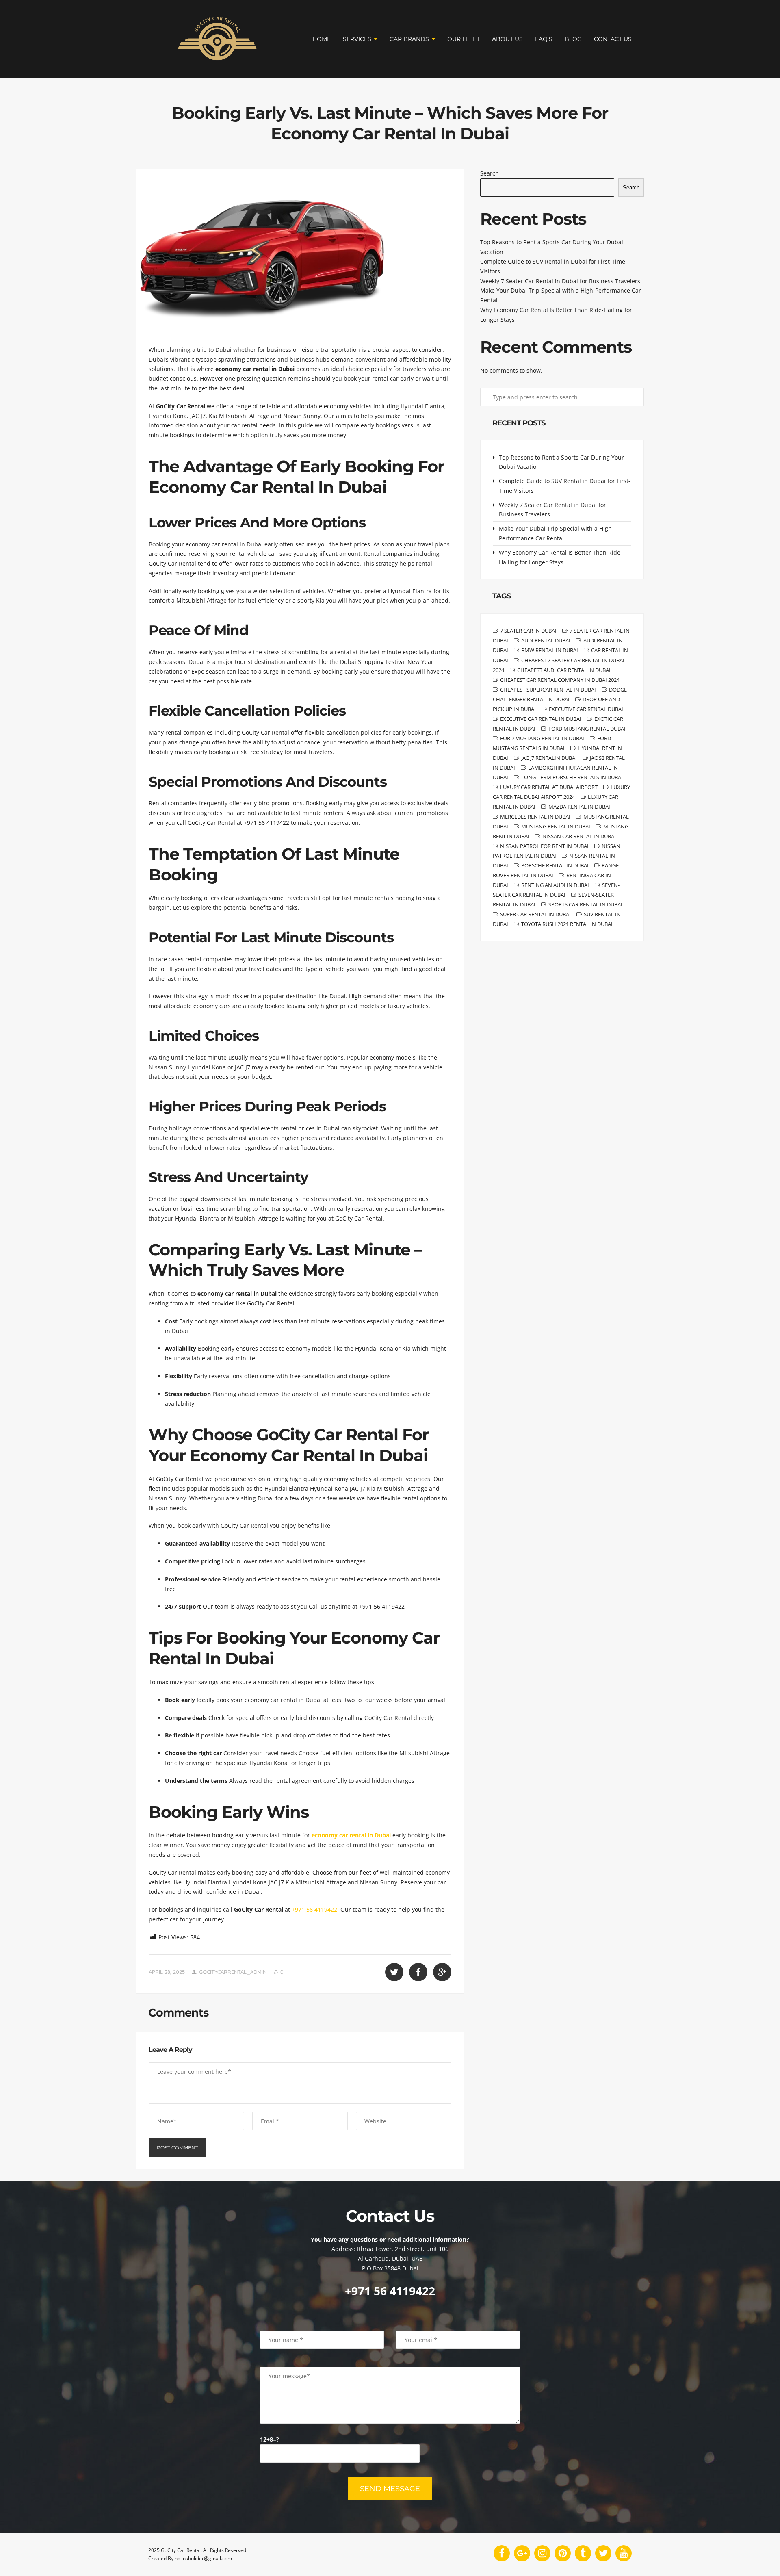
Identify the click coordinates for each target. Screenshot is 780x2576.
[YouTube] (624, 2553)
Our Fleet (464, 39)
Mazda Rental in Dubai (579, 807)
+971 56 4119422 (314, 1909)
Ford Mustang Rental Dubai (587, 729)
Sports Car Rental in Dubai (585, 904)
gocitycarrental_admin (233, 1972)
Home (322, 39)
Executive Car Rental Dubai (586, 709)
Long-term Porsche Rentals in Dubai (572, 777)
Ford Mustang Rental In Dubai (542, 738)
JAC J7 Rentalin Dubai (549, 758)
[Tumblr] (583, 2553)
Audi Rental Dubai (546, 640)
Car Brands (409, 39)
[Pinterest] (563, 2553)
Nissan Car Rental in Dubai (579, 836)
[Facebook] (502, 2553)
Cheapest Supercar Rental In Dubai (548, 690)
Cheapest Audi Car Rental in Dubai (564, 670)
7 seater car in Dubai (528, 631)
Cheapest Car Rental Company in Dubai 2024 (560, 680)
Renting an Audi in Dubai (555, 885)
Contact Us (613, 39)
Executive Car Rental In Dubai (541, 719)
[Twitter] (603, 2553)
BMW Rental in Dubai (550, 650)
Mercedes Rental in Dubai (535, 817)
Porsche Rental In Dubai (555, 865)
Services (357, 39)
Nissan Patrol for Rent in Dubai (544, 846)
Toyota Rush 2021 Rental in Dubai (567, 924)
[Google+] (522, 2553)
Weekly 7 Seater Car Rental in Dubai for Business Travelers (560, 281)
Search (490, 173)
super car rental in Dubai (535, 914)
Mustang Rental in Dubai (556, 826)
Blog (573, 39)
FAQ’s (544, 39)
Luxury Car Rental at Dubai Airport (549, 787)
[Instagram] (542, 2553)
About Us (507, 39)
